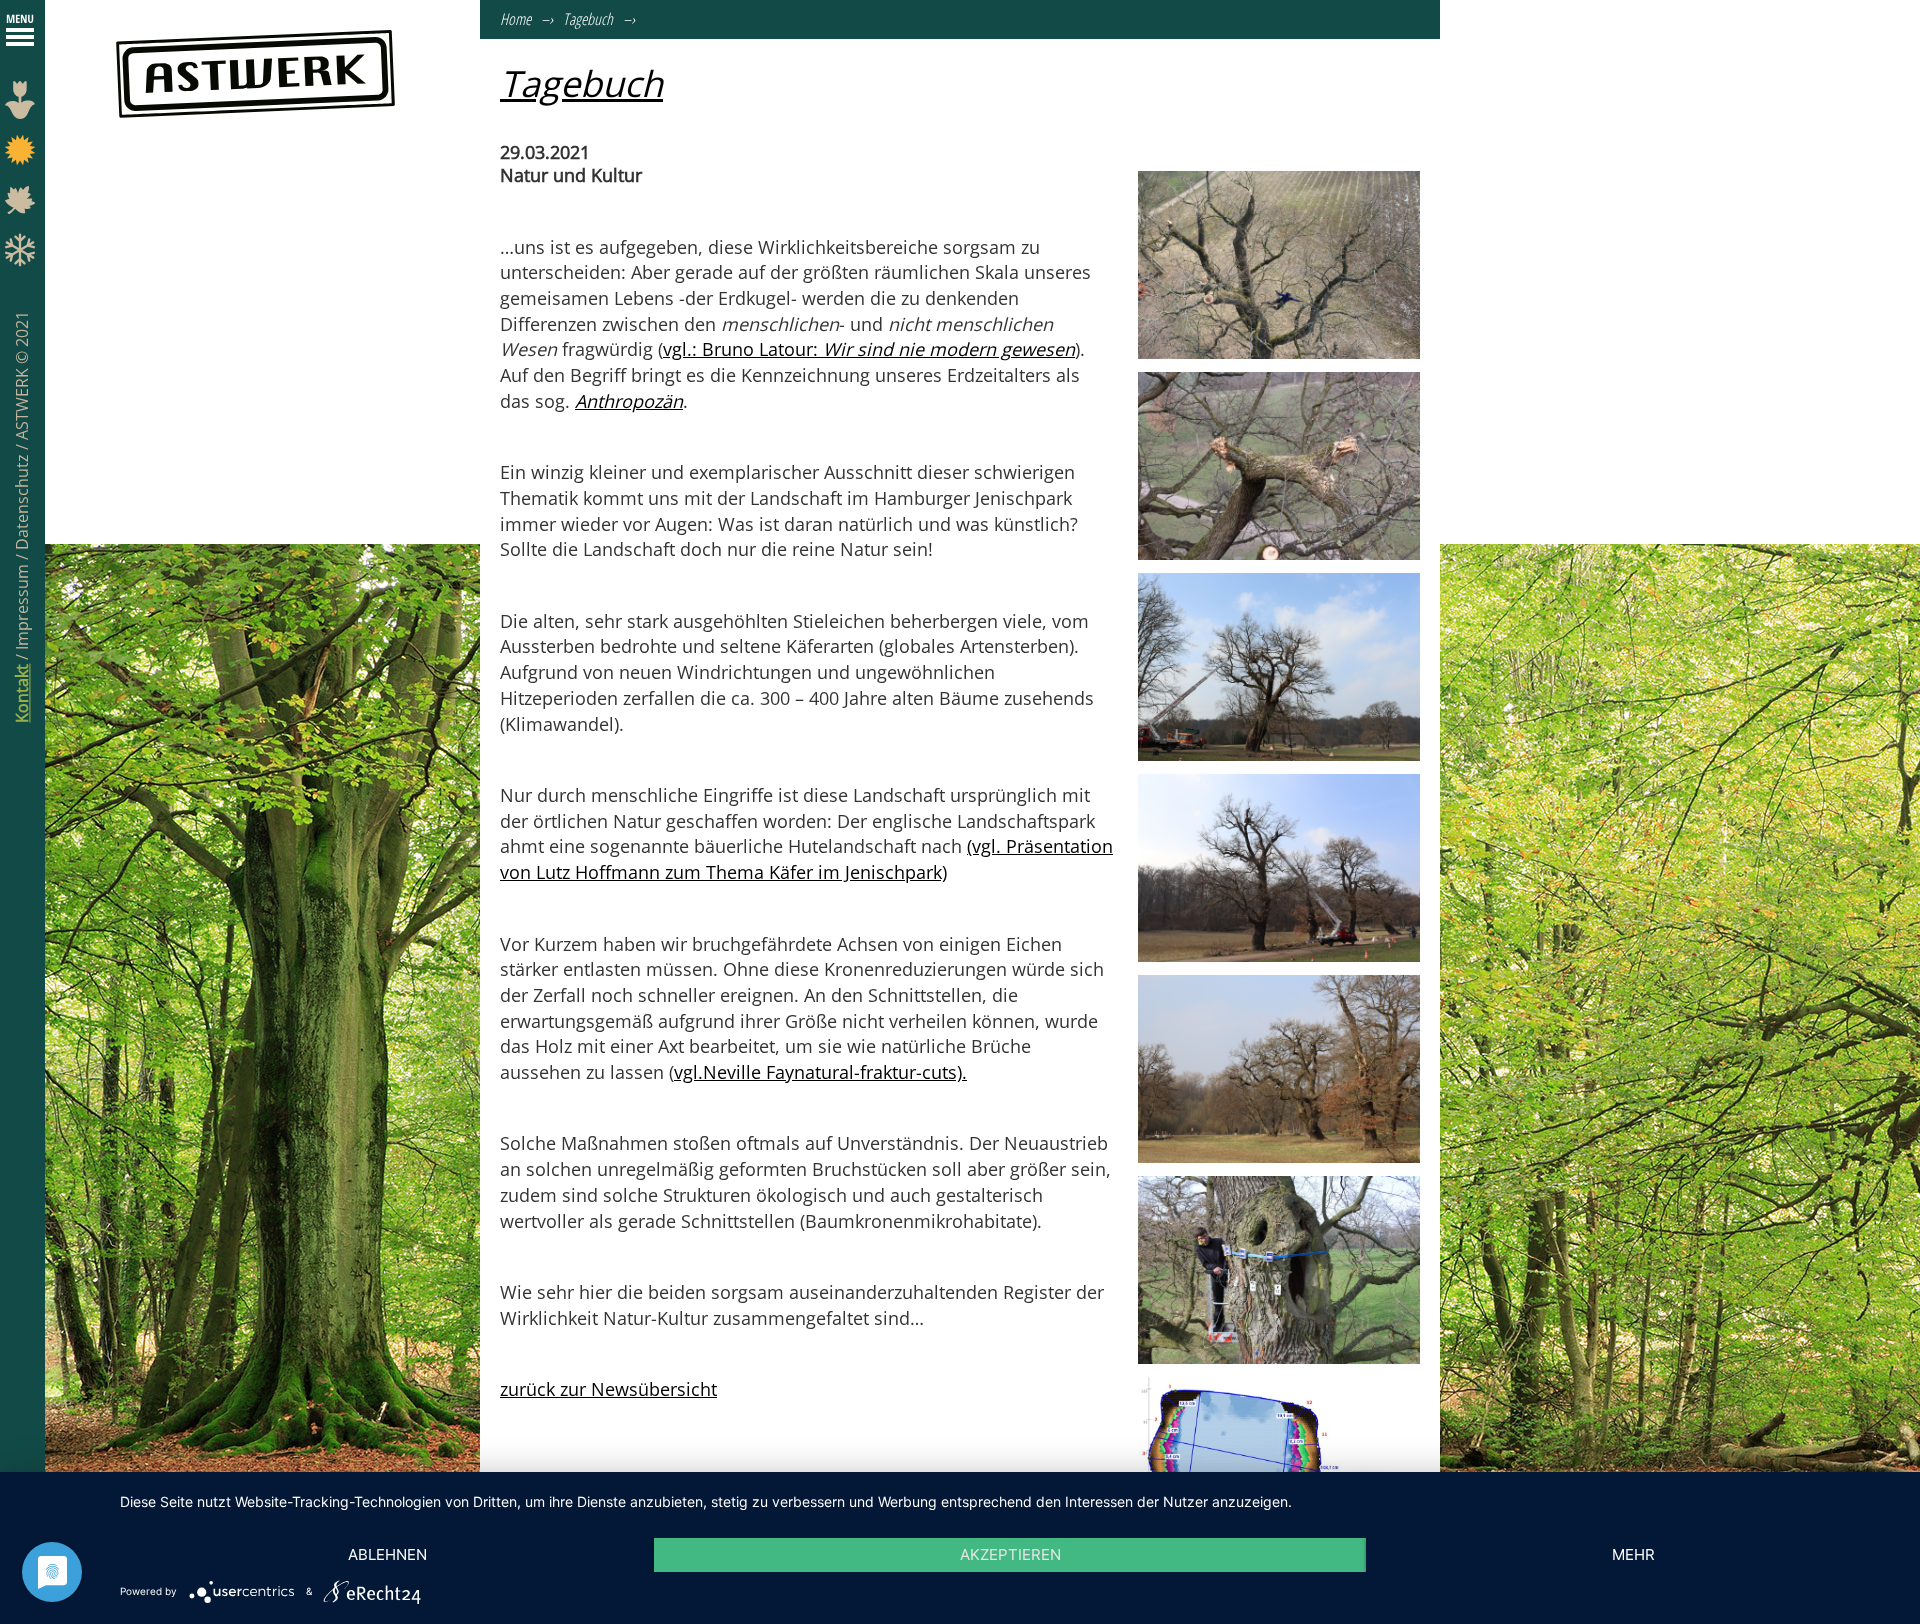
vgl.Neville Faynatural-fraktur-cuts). (820, 1072)
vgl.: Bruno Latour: (869, 349)
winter (22, 255)
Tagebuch (588, 19)
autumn (22, 205)
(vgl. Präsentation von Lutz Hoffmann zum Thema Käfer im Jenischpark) (806, 859)
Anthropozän (629, 401)
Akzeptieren (1010, 1554)
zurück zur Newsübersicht (608, 1389)
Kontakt (22, 693)
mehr (1633, 1554)
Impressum (22, 605)
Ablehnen (387, 1554)
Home (515, 19)
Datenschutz (22, 500)
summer (22, 155)
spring (22, 105)
